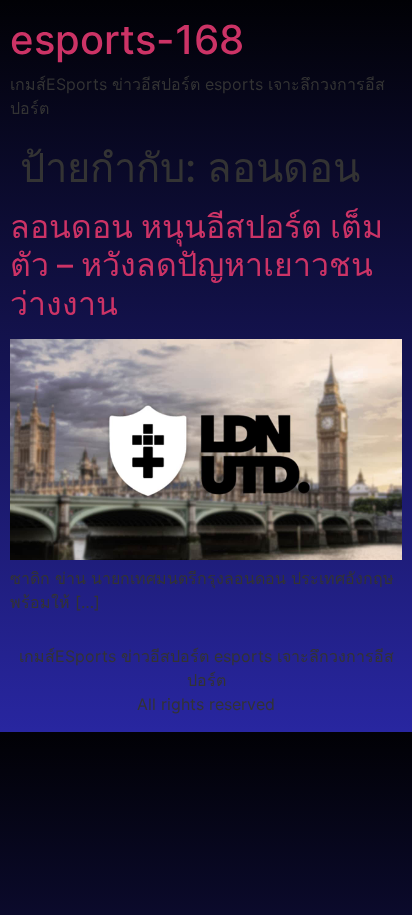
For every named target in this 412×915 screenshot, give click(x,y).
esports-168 (127, 39)
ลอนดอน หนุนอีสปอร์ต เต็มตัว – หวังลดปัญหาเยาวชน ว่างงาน (196, 265)
